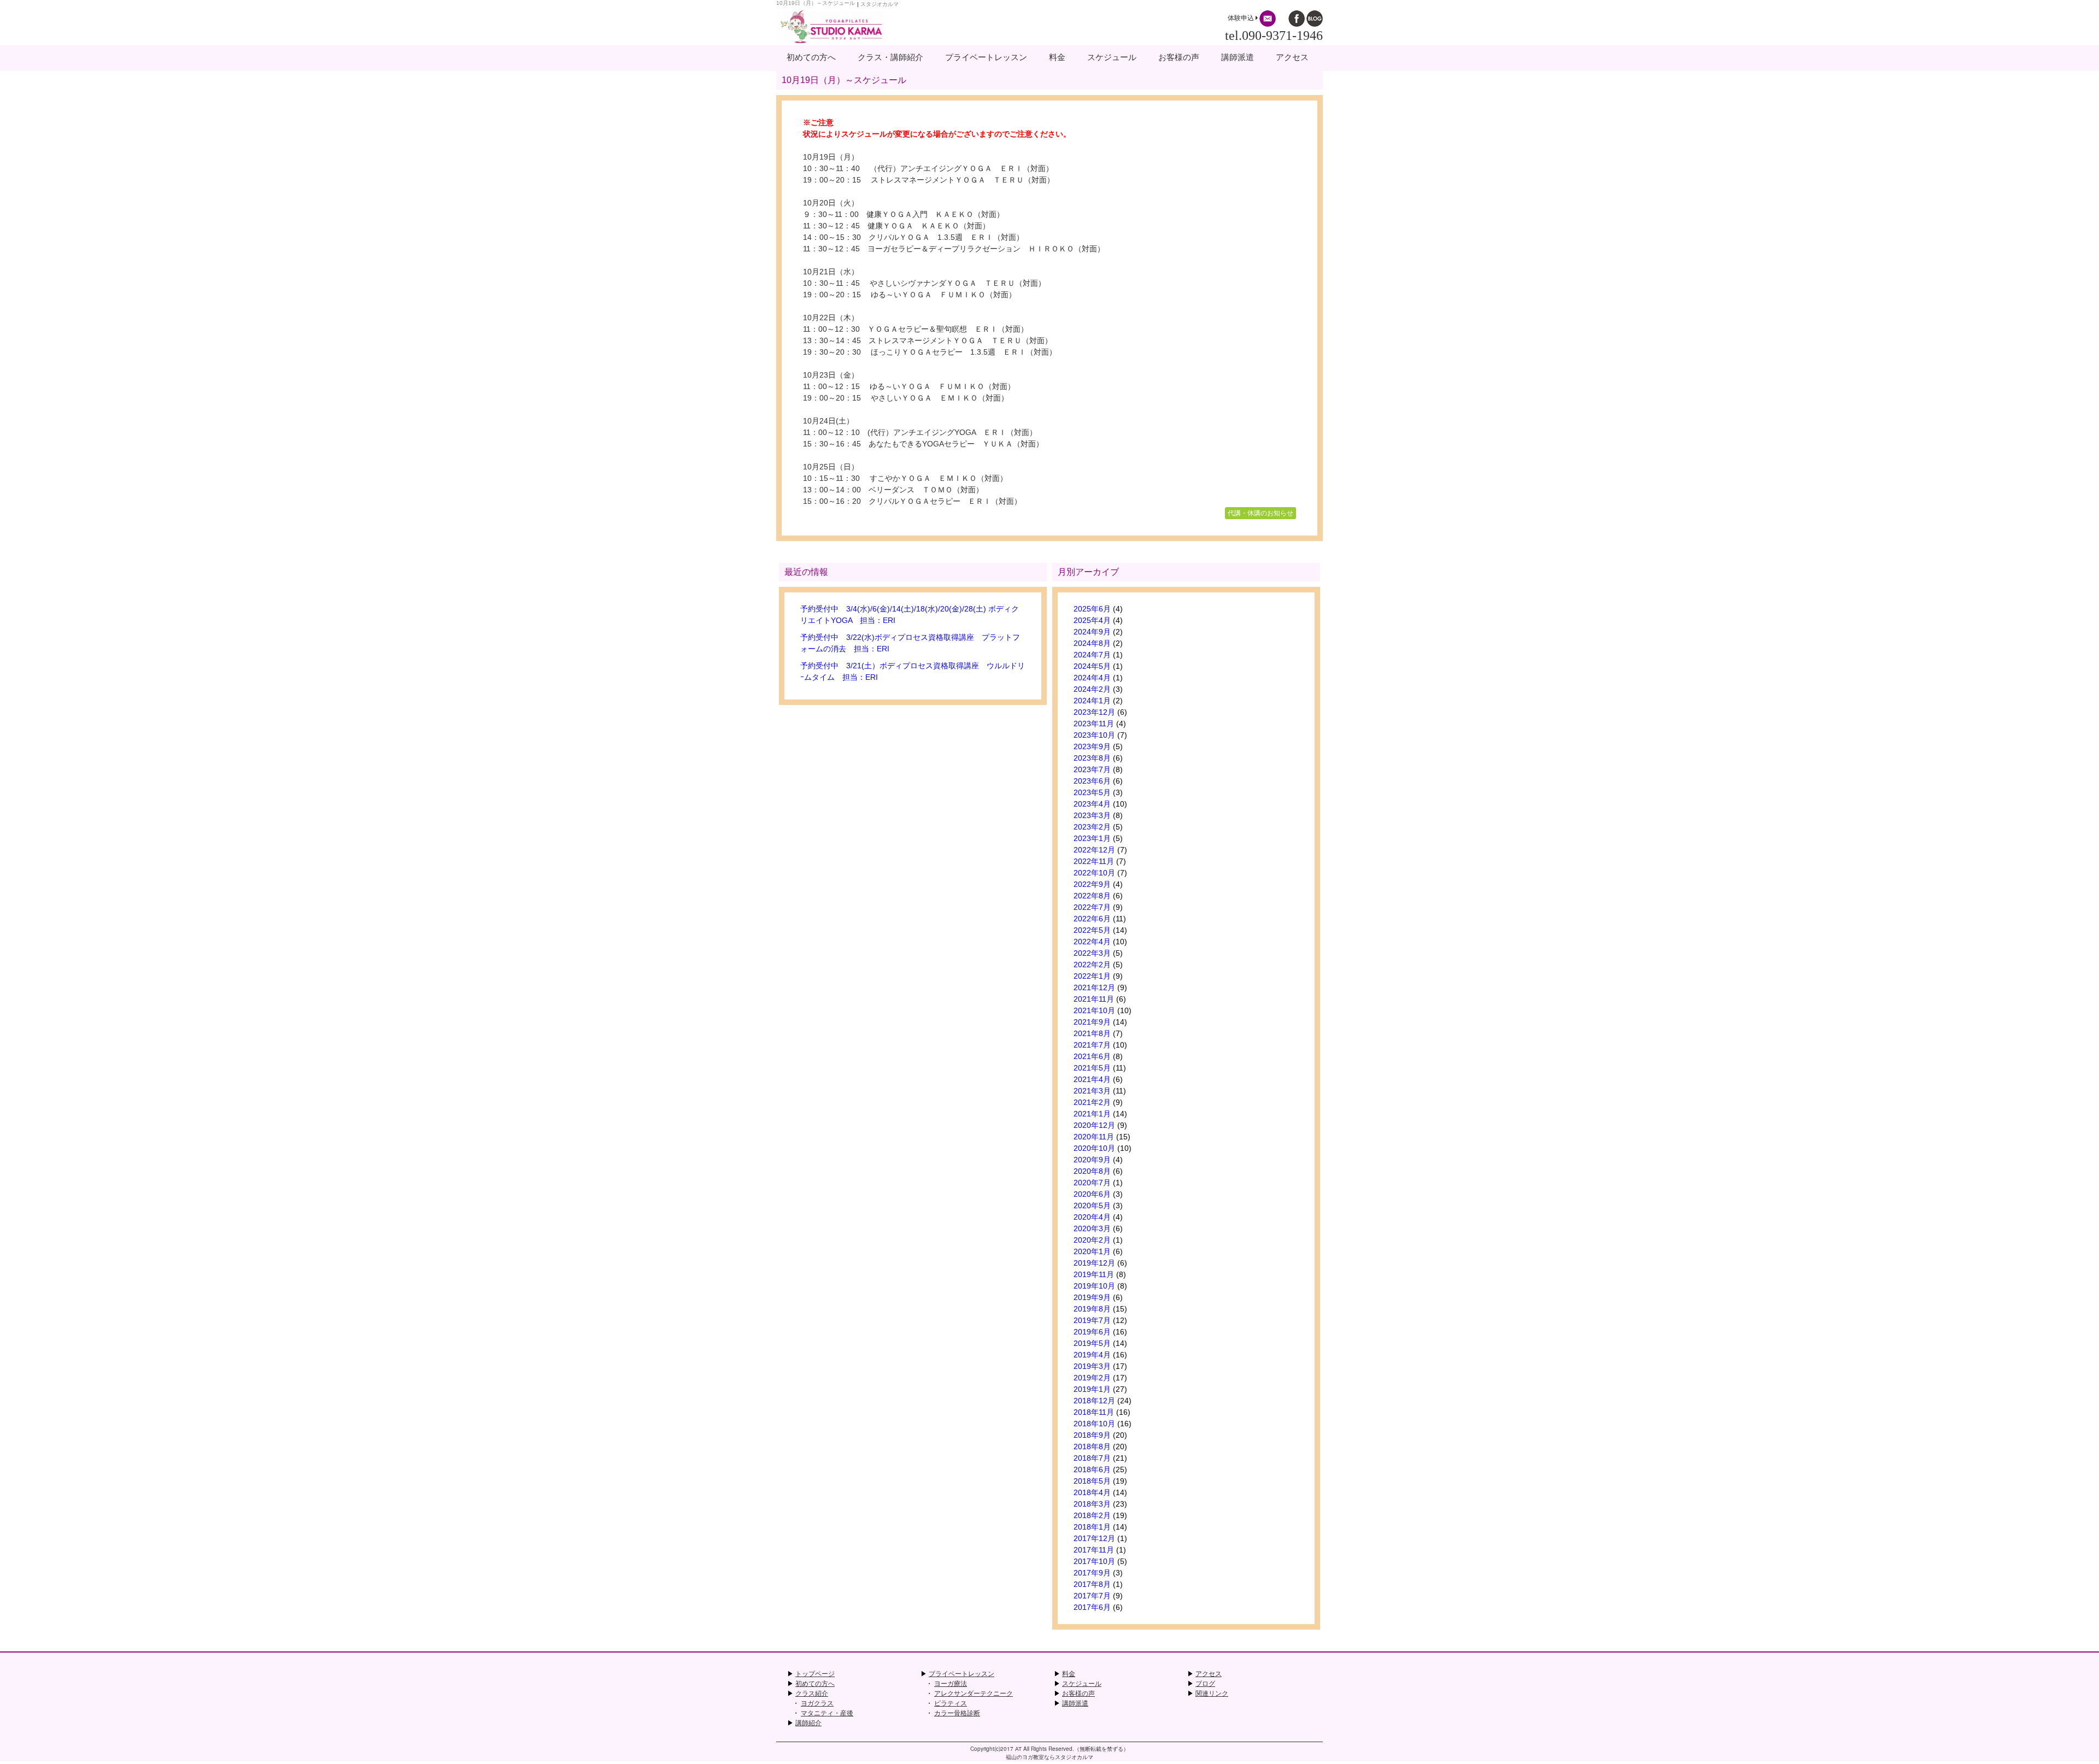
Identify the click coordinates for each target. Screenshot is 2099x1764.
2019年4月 (1092, 1355)
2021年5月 (1092, 1068)
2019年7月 (1092, 1320)
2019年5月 (1092, 1343)
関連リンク (1212, 1694)
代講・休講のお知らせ (1260, 513)
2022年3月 (1092, 953)
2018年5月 (1092, 1481)
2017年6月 (1092, 1607)
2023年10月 (1094, 735)
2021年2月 (1092, 1102)
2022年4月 (1092, 942)
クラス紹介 (812, 1694)
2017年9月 (1092, 1573)
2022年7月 (1092, 907)
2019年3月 (1092, 1366)
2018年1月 (1092, 1527)
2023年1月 (1092, 838)
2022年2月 (1092, 965)
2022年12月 (1094, 850)
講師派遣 (1075, 1703)
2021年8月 (1092, 1033)
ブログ (1205, 1684)
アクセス (1209, 1674)
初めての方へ (815, 1684)
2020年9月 (1092, 1160)
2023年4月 (1092, 804)
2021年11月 (1094, 999)
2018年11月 (1094, 1412)
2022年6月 (1092, 919)
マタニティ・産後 (827, 1713)
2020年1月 (1092, 1251)
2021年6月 (1092, 1056)
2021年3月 (1092, 1091)
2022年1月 (1092, 976)
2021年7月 (1092, 1045)
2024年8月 (1092, 643)
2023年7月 (1092, 769)
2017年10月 (1094, 1561)
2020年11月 (1094, 1137)
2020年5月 (1092, 1206)
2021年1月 (1092, 1114)
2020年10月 (1094, 1148)
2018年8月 (1092, 1447)
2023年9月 (1092, 746)
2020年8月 (1092, 1171)
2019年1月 (1092, 1389)
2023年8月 (1092, 758)
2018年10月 (1094, 1424)
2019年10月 (1094, 1286)
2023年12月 (1094, 712)
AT (1018, 1749)
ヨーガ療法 (951, 1684)
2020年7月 (1092, 1183)
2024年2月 (1092, 689)
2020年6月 (1092, 1194)
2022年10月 (1094, 873)
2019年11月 (1094, 1274)
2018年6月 (1092, 1469)
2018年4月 (1092, 1492)
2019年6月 (1092, 1332)
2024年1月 (1092, 701)
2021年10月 (1094, 1010)
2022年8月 (1092, 896)
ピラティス (951, 1703)
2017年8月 (1092, 1584)
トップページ (815, 1674)
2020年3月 (1092, 1228)
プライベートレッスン (961, 1674)
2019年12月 (1094, 1263)
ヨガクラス (817, 1703)
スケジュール (1082, 1684)
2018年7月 (1092, 1458)
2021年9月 (1092, 1022)
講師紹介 (808, 1723)
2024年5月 (1092, 666)
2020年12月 (1094, 1125)
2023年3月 (1092, 815)
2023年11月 (1094, 724)
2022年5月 (1092, 930)
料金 (1069, 1674)
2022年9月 (1092, 884)
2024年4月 (1092, 678)
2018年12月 (1094, 1401)
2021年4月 (1092, 1079)
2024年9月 (1092, 632)
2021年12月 (1094, 987)
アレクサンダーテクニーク (974, 1694)
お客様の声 (1078, 1694)
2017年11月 (1094, 1550)
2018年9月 (1092, 1435)
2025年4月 (1092, 620)
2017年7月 (1092, 1596)
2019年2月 (1092, 1378)
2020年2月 (1092, 1240)
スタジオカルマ (880, 4)
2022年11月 (1094, 861)
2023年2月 (1092, 827)
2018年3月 (1092, 1504)
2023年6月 (1092, 781)
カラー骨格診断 (957, 1713)
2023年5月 (1092, 792)
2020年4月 (1092, 1217)
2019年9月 (1092, 1297)
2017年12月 (1094, 1538)
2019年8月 (1092, 1309)
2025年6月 (1092, 609)
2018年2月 (1092, 1515)
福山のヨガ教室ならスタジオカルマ (1049, 1757)
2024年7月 (1092, 655)
